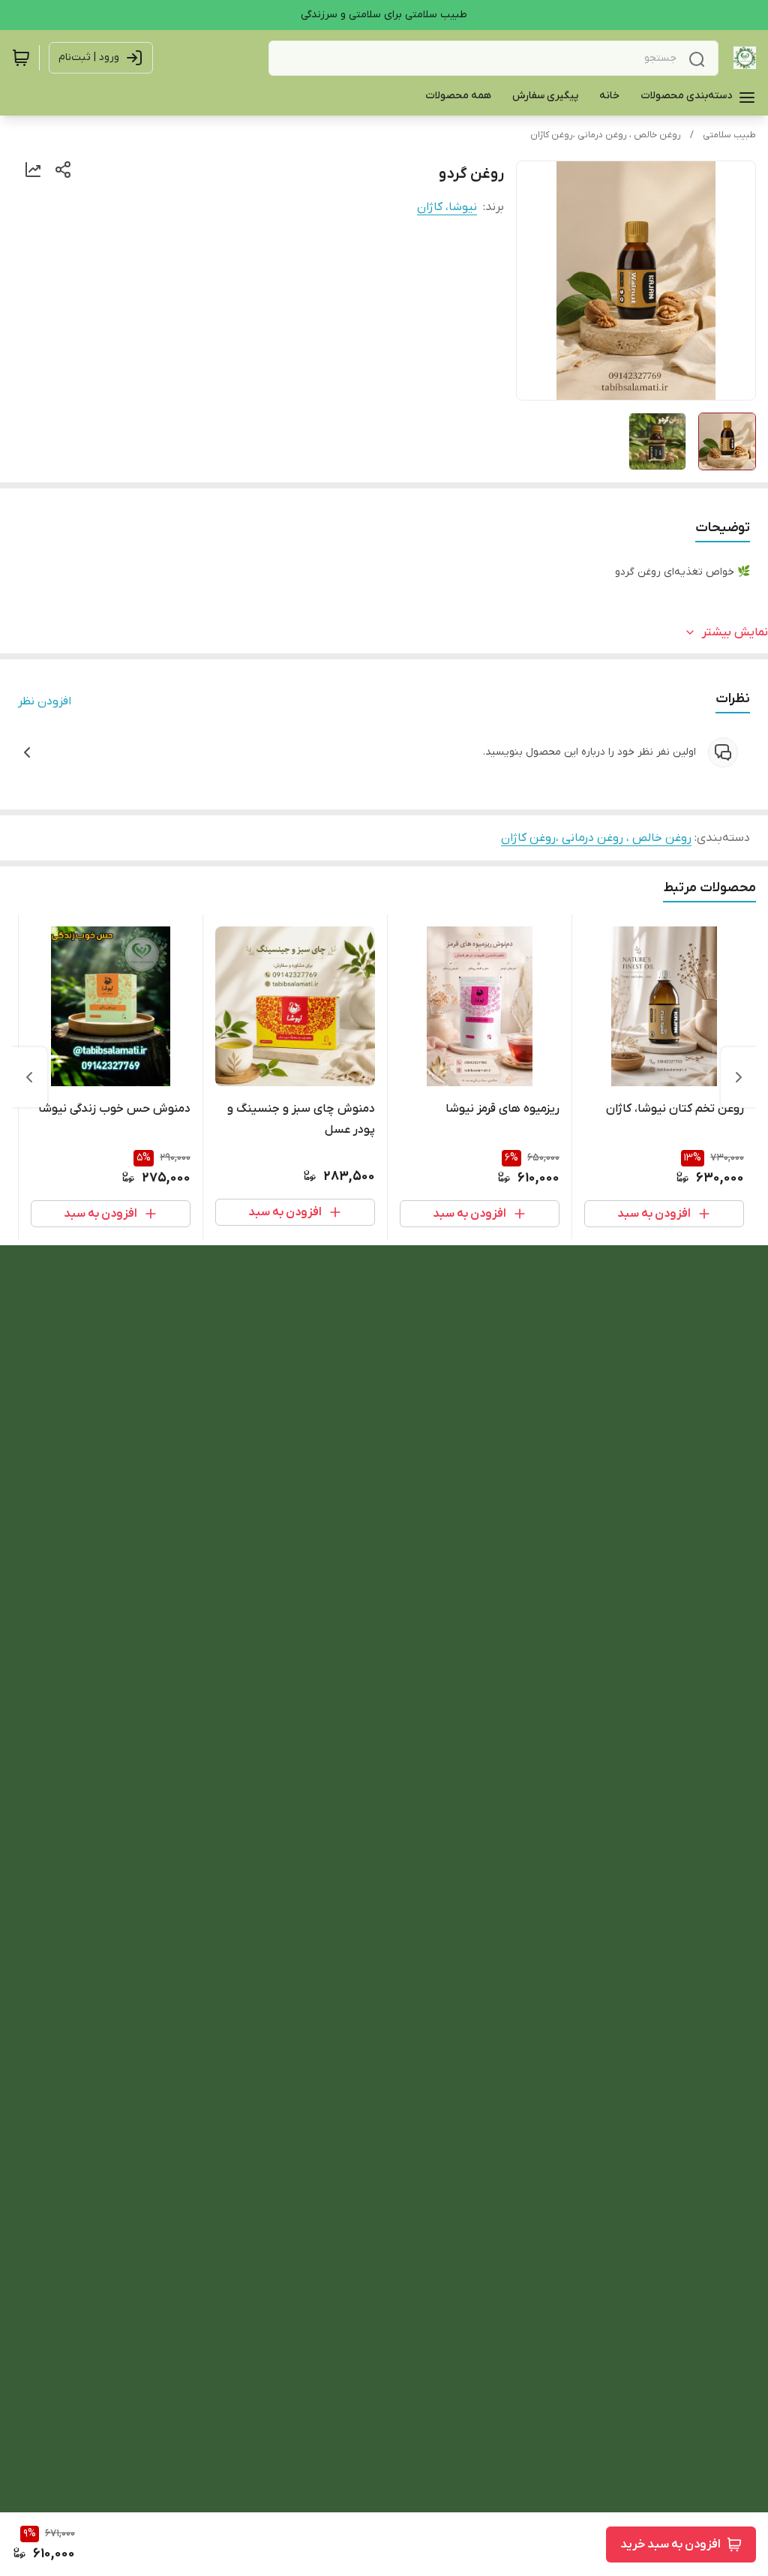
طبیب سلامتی (729, 135)
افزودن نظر (45, 701)
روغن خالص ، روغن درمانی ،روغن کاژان (606, 135)
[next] (29, 1077)
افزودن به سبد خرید (670, 2544)
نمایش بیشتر (735, 632)
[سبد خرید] (21, 58)
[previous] (739, 1077)
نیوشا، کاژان (447, 207)
